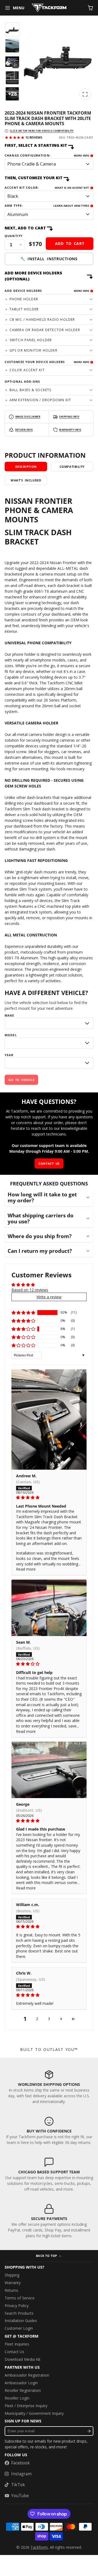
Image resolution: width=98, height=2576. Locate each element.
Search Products (19, 2313)
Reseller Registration (23, 2390)
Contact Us (14, 2352)
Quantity (14, 236)
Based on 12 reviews (30, 1290)
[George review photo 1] (49, 1770)
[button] (23, 1313)
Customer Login (19, 2328)
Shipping (12, 2275)
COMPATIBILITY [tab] (72, 467)
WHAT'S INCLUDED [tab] (26, 480)
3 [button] (49, 2019)
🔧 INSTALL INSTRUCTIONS (49, 259)
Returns (11, 2290)
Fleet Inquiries (17, 2344)
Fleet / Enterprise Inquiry (26, 2406)
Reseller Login (17, 2398)
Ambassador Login (21, 2383)
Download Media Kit (23, 2359)
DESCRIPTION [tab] (26, 467)
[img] (49, 1497)
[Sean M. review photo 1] (49, 1608)
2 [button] (37, 2019)
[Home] (49, 8)
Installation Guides (21, 2321)
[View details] (49, 2087)
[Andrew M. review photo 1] (49, 1419)
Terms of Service (20, 2298)
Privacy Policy (17, 2306)
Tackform (39, 2547)
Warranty (13, 2283)
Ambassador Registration (27, 2375)
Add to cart (70, 243)
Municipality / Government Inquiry (34, 2413)
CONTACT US (49, 1163)
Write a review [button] (49, 1297)
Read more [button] (26, 1569)
